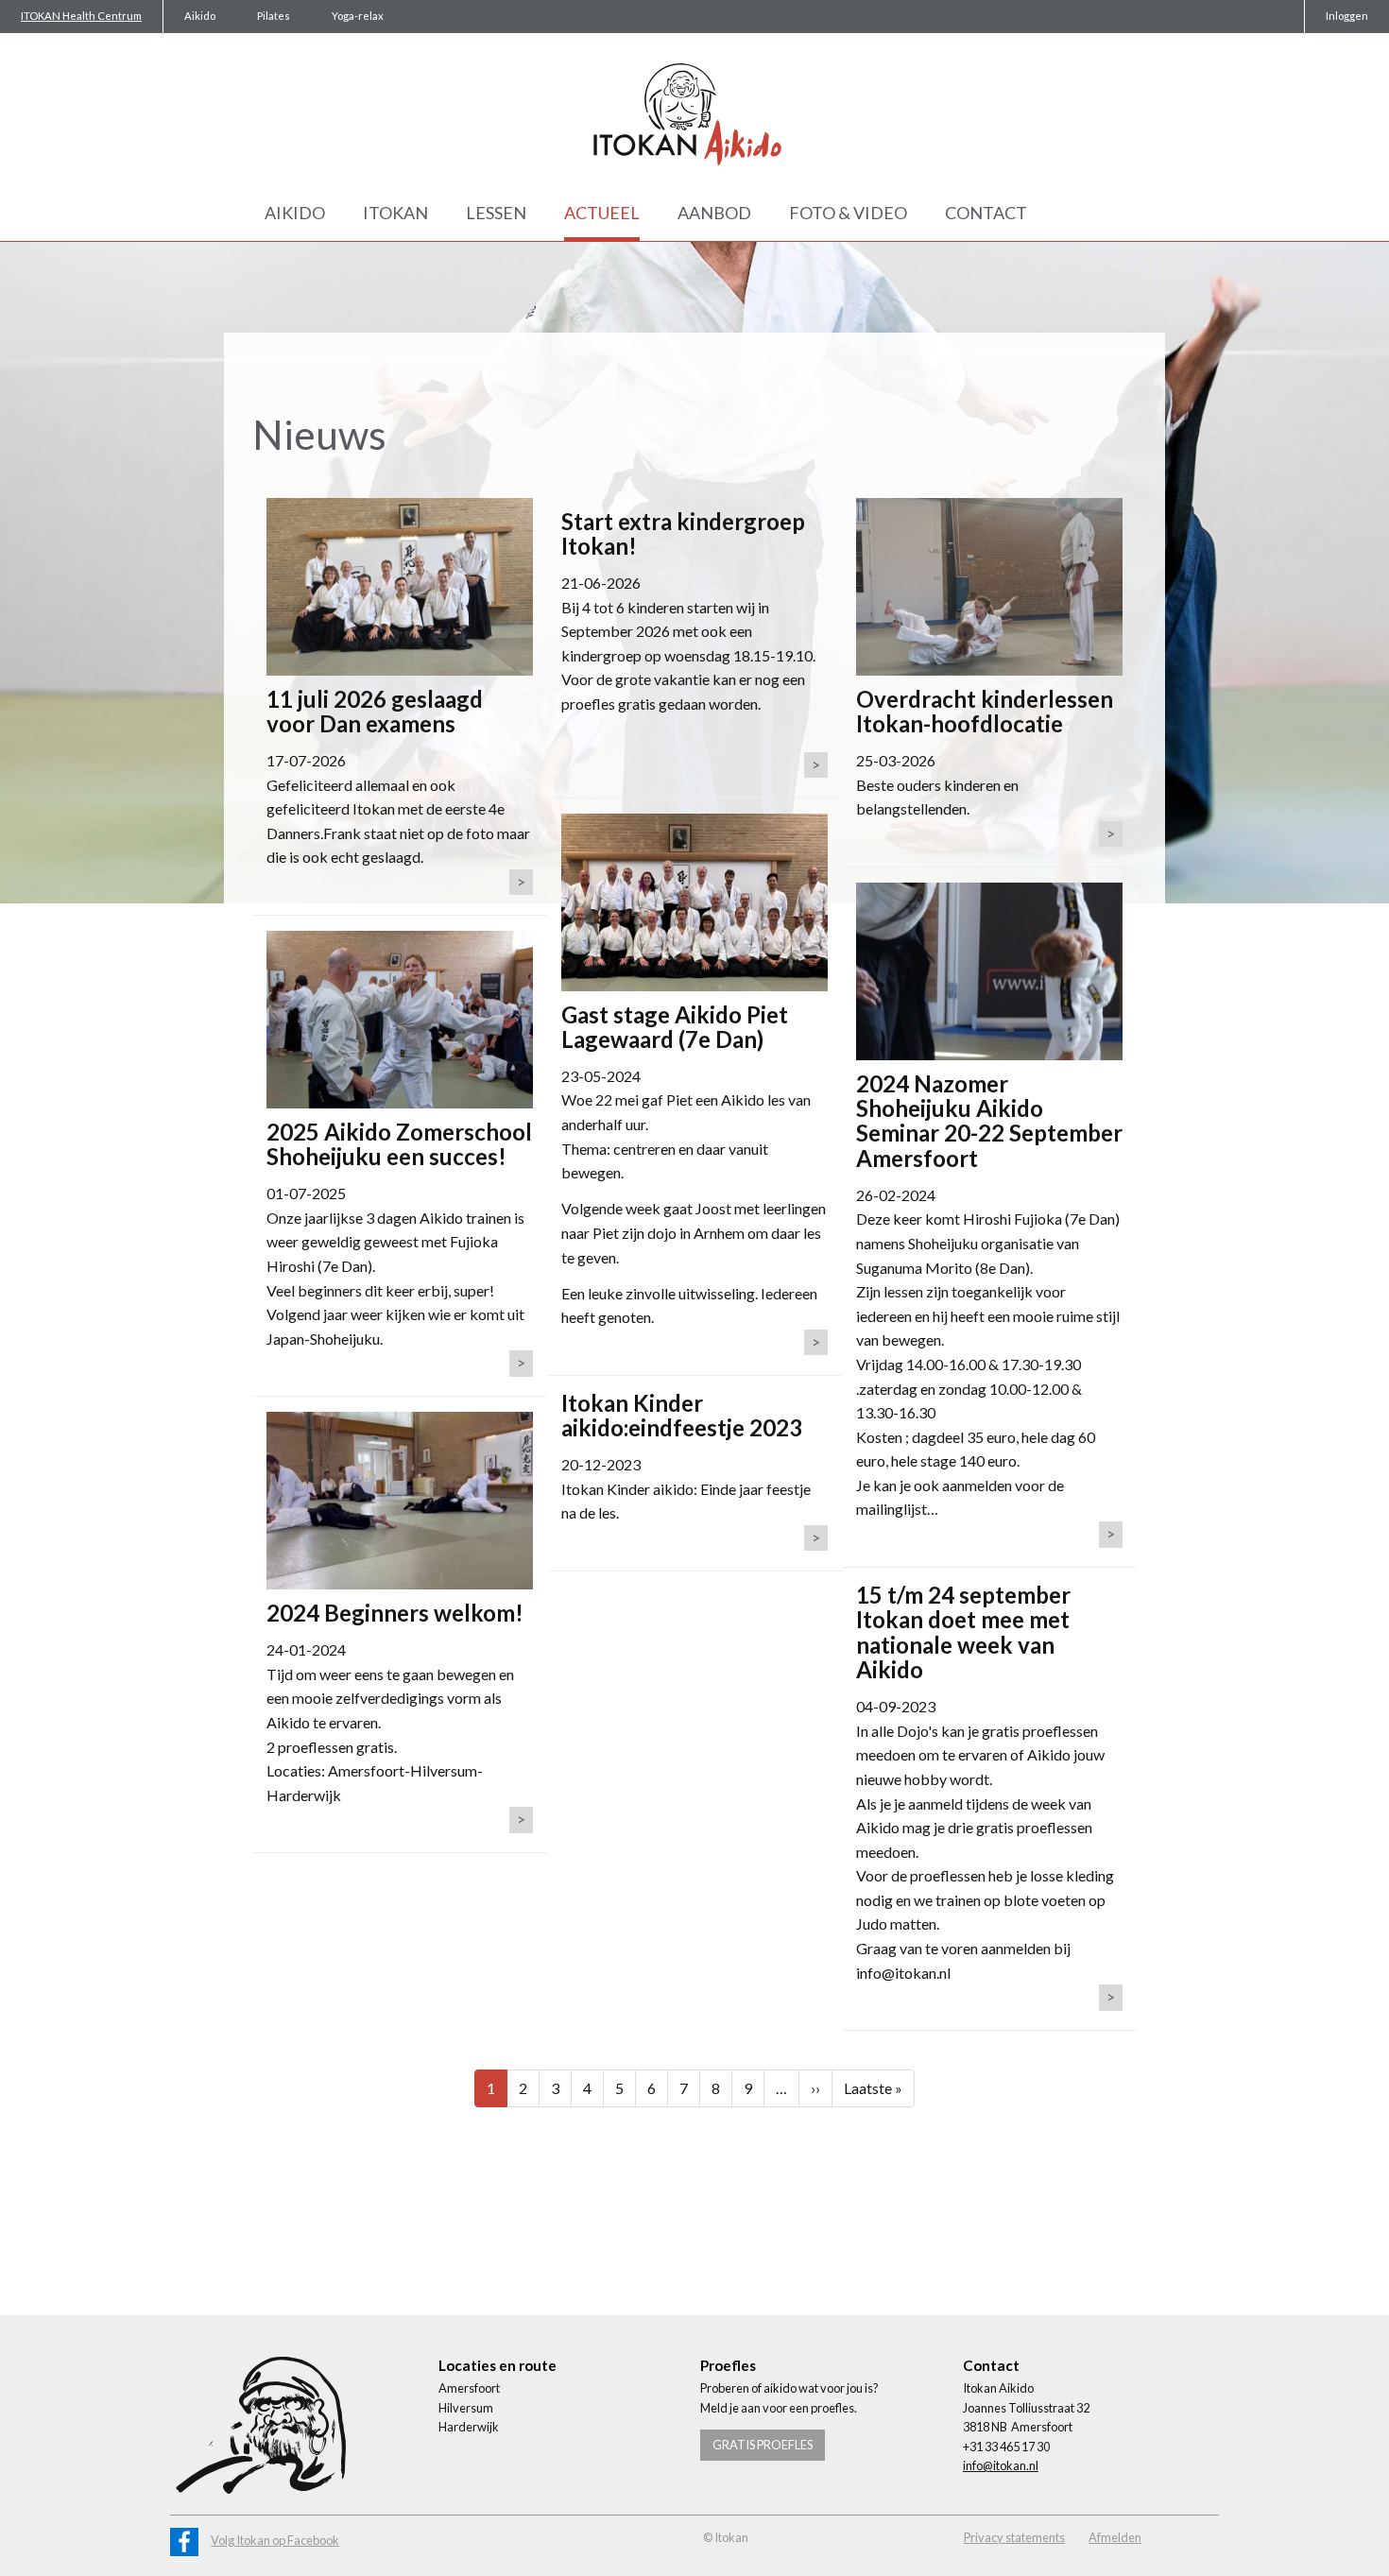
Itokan (395, 213)
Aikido (200, 16)
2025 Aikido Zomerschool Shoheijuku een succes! (399, 1144)
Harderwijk (469, 2427)
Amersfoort (469, 2388)
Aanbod (714, 213)
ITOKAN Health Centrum (81, 16)
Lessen (496, 213)
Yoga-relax (358, 16)
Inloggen (1347, 16)
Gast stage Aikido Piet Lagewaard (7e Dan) (675, 1027)
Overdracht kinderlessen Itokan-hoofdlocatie (985, 711)
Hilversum (466, 2408)
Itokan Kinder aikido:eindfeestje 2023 (682, 1415)
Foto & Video (848, 213)
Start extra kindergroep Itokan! (683, 533)
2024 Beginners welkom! (395, 1613)
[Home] (694, 114)
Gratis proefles (763, 2445)
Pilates (274, 16)
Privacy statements (1014, 2537)
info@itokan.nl (1001, 2465)
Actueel (602, 213)
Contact (986, 213)
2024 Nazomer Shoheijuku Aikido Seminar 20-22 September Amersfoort (989, 1121)
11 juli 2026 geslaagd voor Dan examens (375, 711)
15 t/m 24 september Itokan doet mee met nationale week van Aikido (963, 1632)
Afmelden (1115, 2537)
